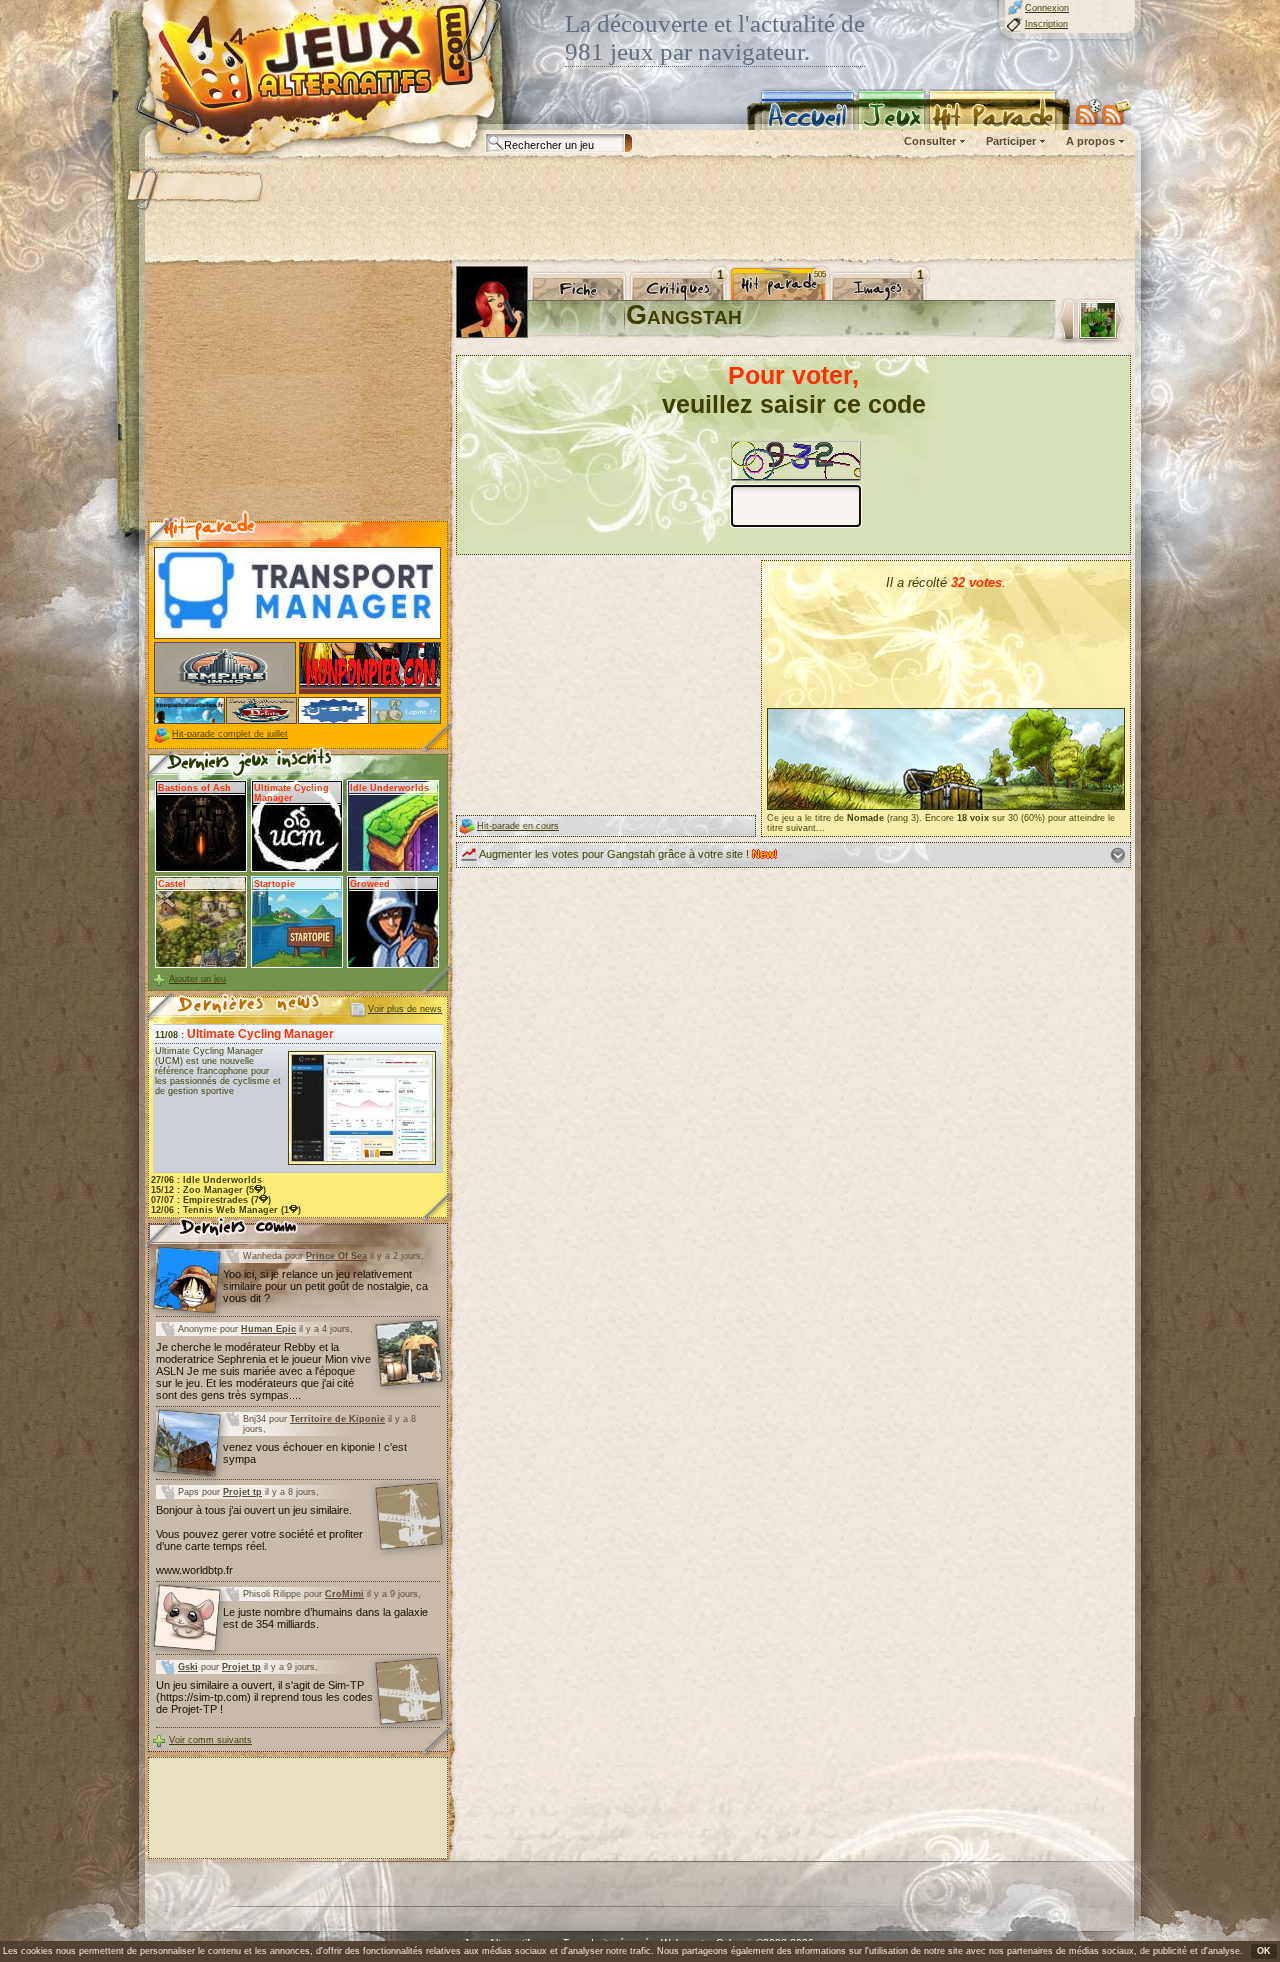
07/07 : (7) (211, 1200)
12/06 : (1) (226, 1210)
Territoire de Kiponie (337, 1419)
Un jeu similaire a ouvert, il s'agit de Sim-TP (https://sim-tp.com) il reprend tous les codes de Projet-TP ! (264, 1697)
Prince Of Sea (336, 1256)
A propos (1090, 141)
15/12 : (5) (208, 1190)
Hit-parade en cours (518, 826)
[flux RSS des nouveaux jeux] (1089, 112)
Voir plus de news (405, 1009)
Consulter (930, 141)
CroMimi (344, 1594)
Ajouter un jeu (197, 979)
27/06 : (206, 1180)
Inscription (1046, 24)
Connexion (1047, 8)
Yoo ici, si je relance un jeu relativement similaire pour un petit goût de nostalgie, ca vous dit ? (325, 1286)
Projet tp (242, 1492)
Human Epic (268, 1329)
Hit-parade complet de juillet (230, 734)
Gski (188, 1667)
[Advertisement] (639, 210)
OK (1264, 1951)
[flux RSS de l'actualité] (1116, 112)
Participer (1011, 141)
